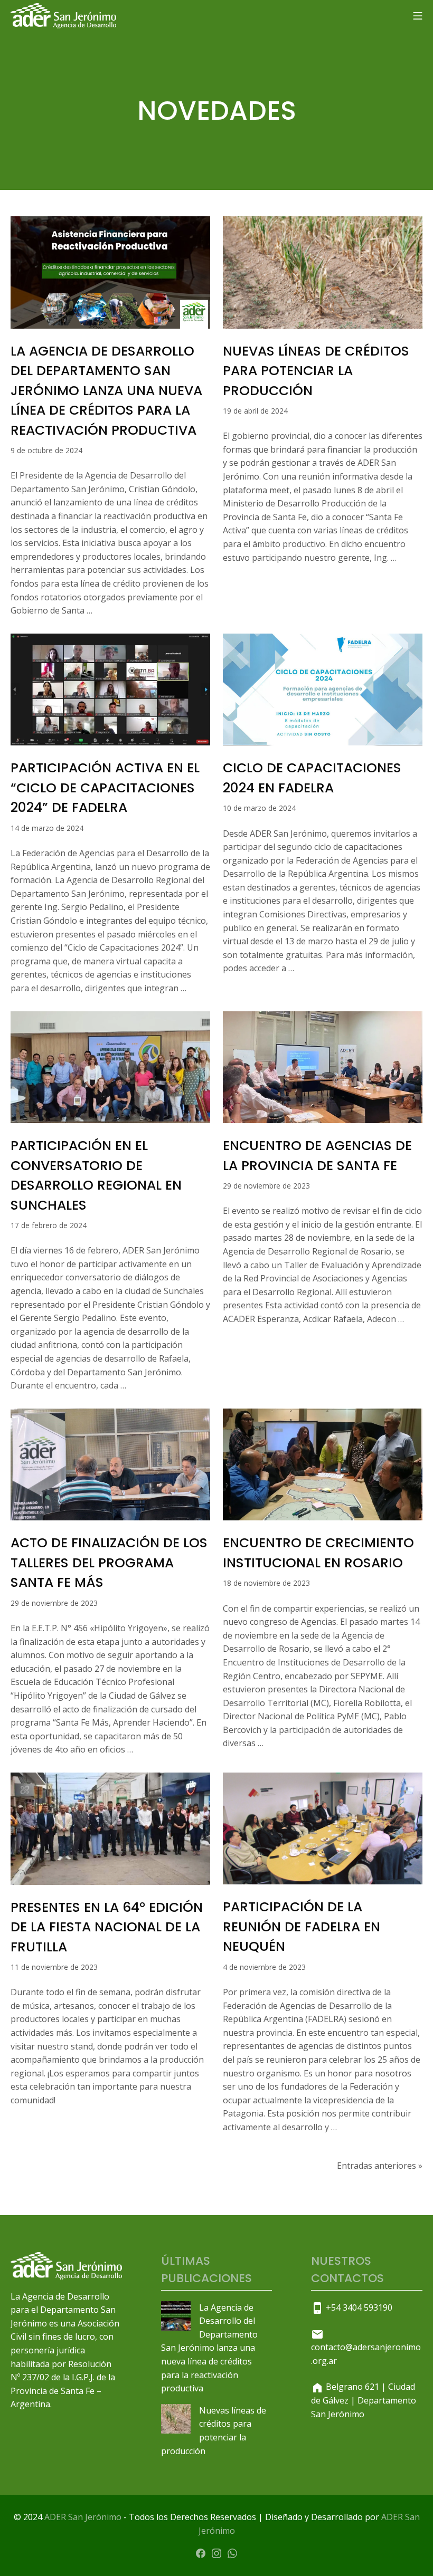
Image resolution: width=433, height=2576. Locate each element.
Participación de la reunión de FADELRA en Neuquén (302, 1927)
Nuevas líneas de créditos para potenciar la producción (316, 371)
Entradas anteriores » (380, 2166)
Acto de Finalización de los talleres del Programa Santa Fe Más (109, 1563)
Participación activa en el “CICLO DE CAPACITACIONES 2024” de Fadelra (105, 788)
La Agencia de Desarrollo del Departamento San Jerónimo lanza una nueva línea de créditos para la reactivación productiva (106, 391)
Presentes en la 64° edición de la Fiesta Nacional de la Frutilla (107, 1927)
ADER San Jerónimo (83, 2517)
